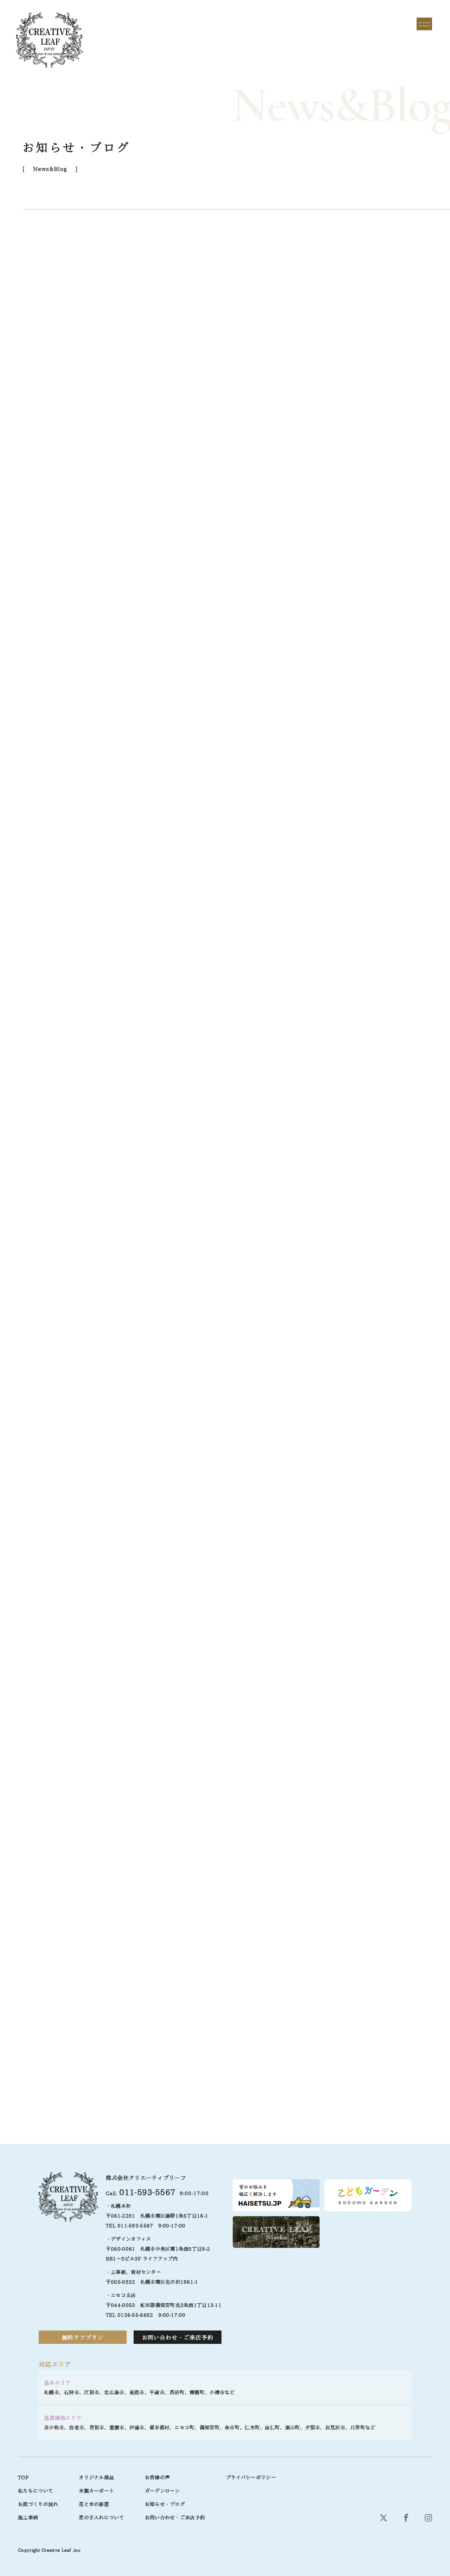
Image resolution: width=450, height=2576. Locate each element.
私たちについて (36, 2491)
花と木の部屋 (94, 2504)
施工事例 (28, 2518)
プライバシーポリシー (251, 2478)
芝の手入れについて (101, 2518)
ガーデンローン (162, 2491)
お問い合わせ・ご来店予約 (178, 2338)
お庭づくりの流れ (38, 2504)
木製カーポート (96, 2491)
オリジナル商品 (96, 2478)
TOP (23, 2478)
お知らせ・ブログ (165, 2504)
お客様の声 (157, 2478)
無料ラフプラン (83, 2338)
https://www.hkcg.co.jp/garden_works (93, 2019)
